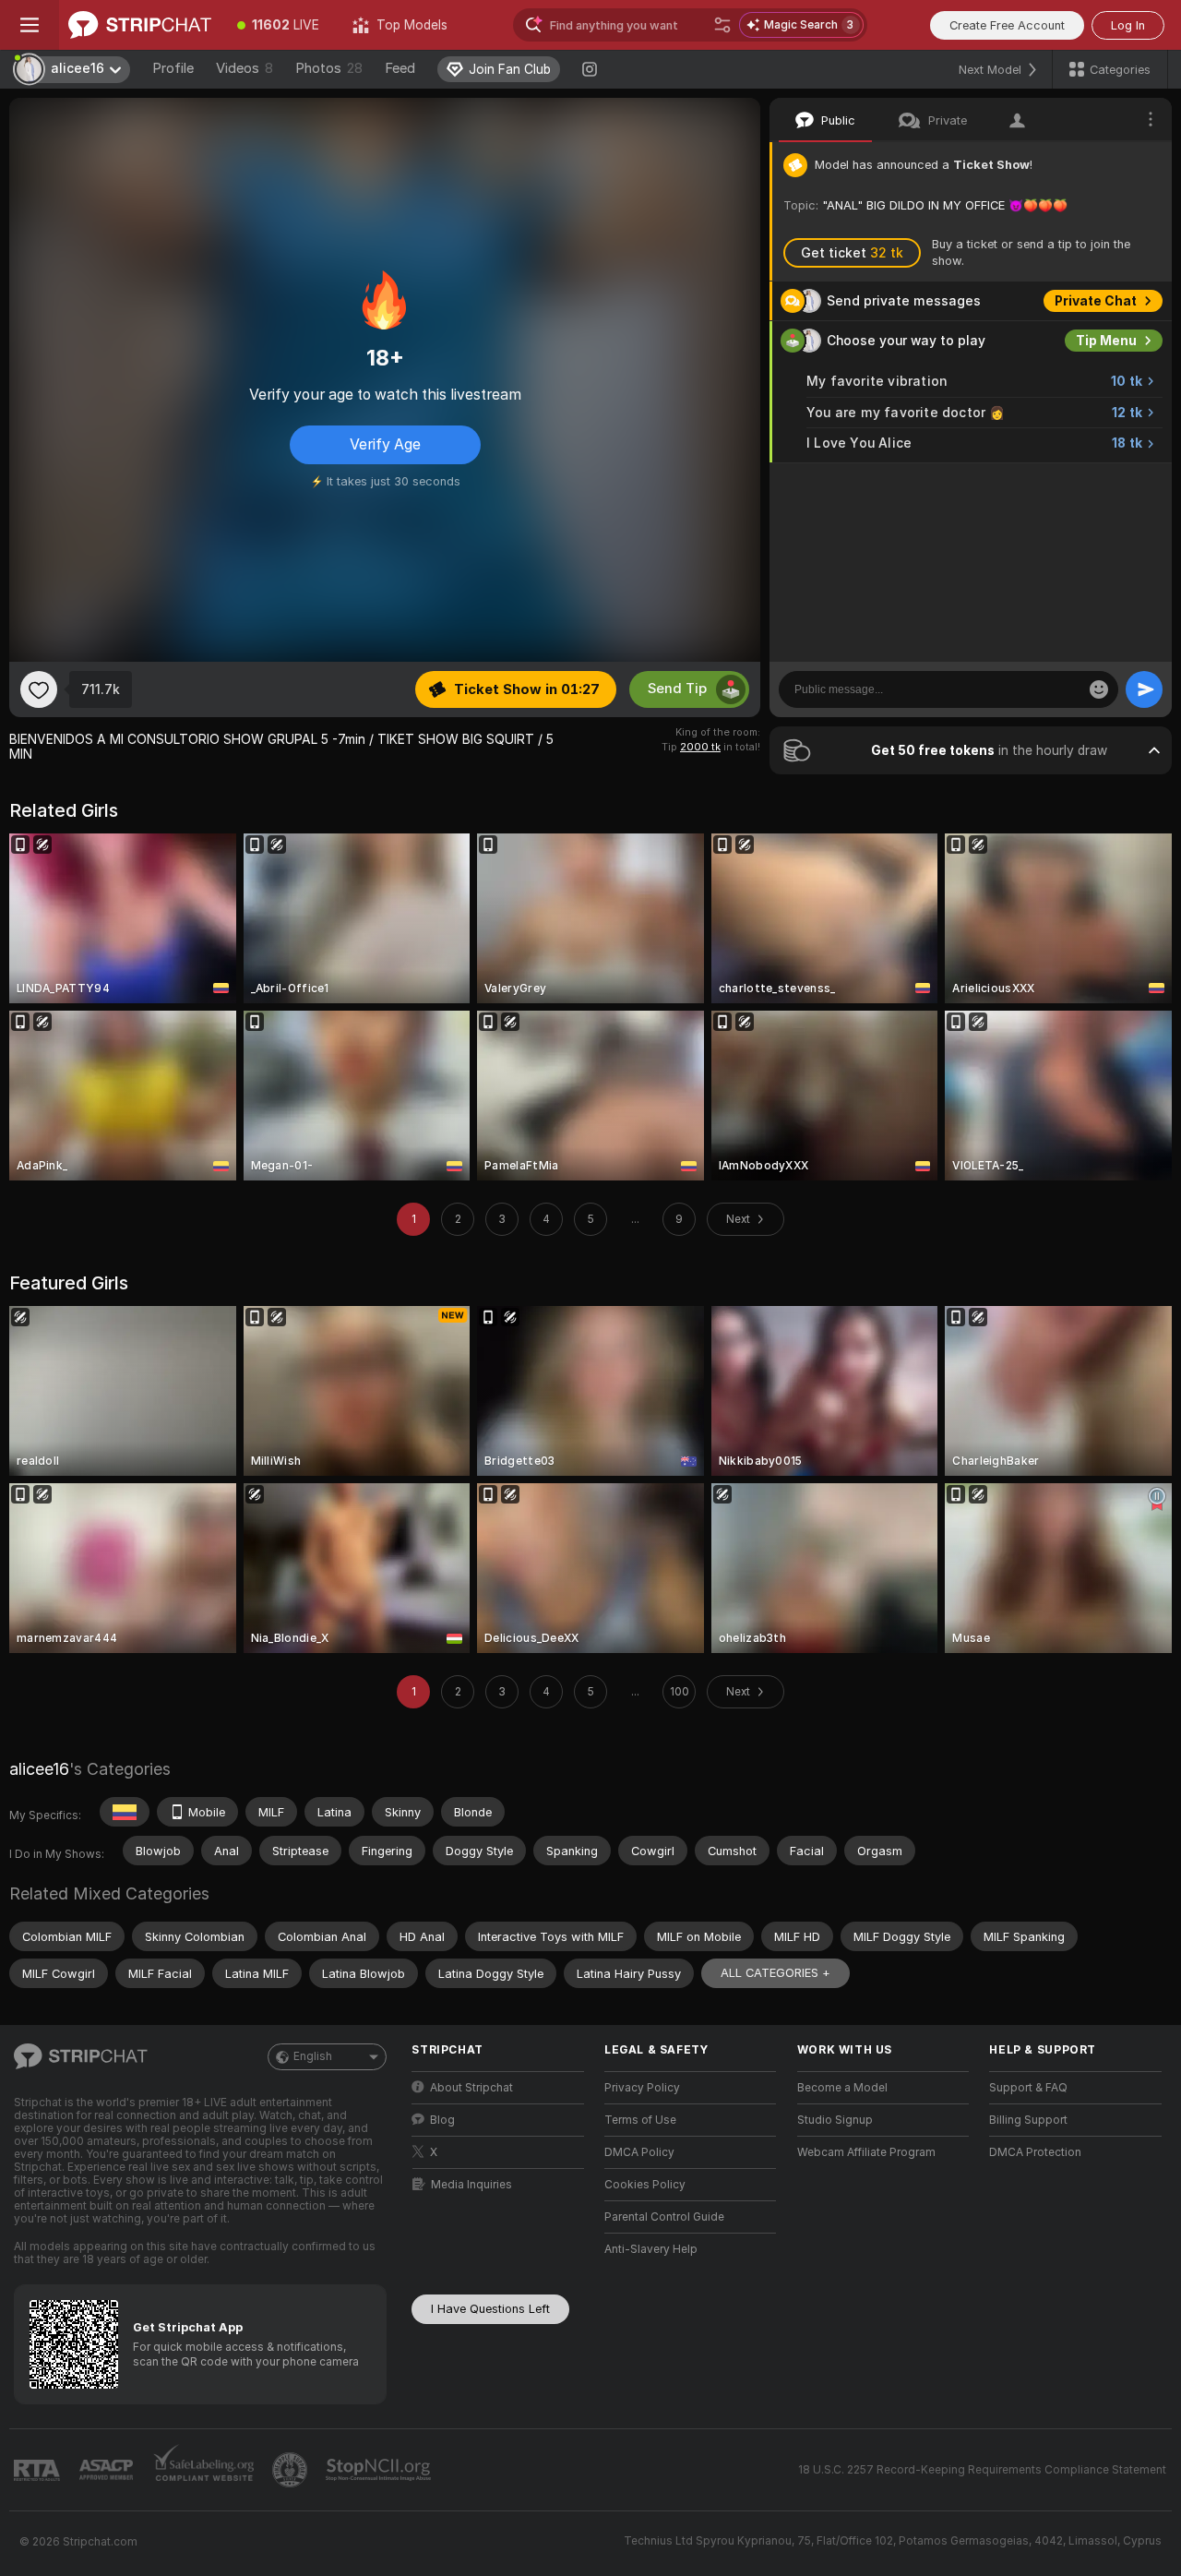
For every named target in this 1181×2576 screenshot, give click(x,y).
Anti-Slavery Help (651, 2249)
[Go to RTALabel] (39, 2470)
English (313, 2056)
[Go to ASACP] (108, 2470)
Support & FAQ (1028, 2088)
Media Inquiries (471, 2185)
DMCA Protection (1035, 2152)
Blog (442, 2120)
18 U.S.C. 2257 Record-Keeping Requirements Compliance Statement (982, 2470)
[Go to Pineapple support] (292, 2470)
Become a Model (842, 2088)
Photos (329, 68)
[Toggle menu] (30, 25)
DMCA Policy (639, 2152)
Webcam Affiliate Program (866, 2152)
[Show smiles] (1099, 689)
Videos (245, 68)
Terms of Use (640, 2120)
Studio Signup (835, 2120)
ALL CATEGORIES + (775, 1973)
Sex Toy (1111, 483)
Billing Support (1028, 2120)
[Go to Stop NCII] (380, 2470)
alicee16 (39, 1769)
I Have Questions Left (490, 2309)
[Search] (722, 25)
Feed (400, 68)
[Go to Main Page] (140, 25)
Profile (173, 68)
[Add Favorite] (39, 689)
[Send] (1144, 689)
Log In (1128, 25)
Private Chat (1096, 301)
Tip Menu (1106, 341)
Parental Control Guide (664, 2217)
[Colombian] (125, 1812)
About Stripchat (471, 2088)
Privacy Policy (642, 2088)
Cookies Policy (645, 2185)
